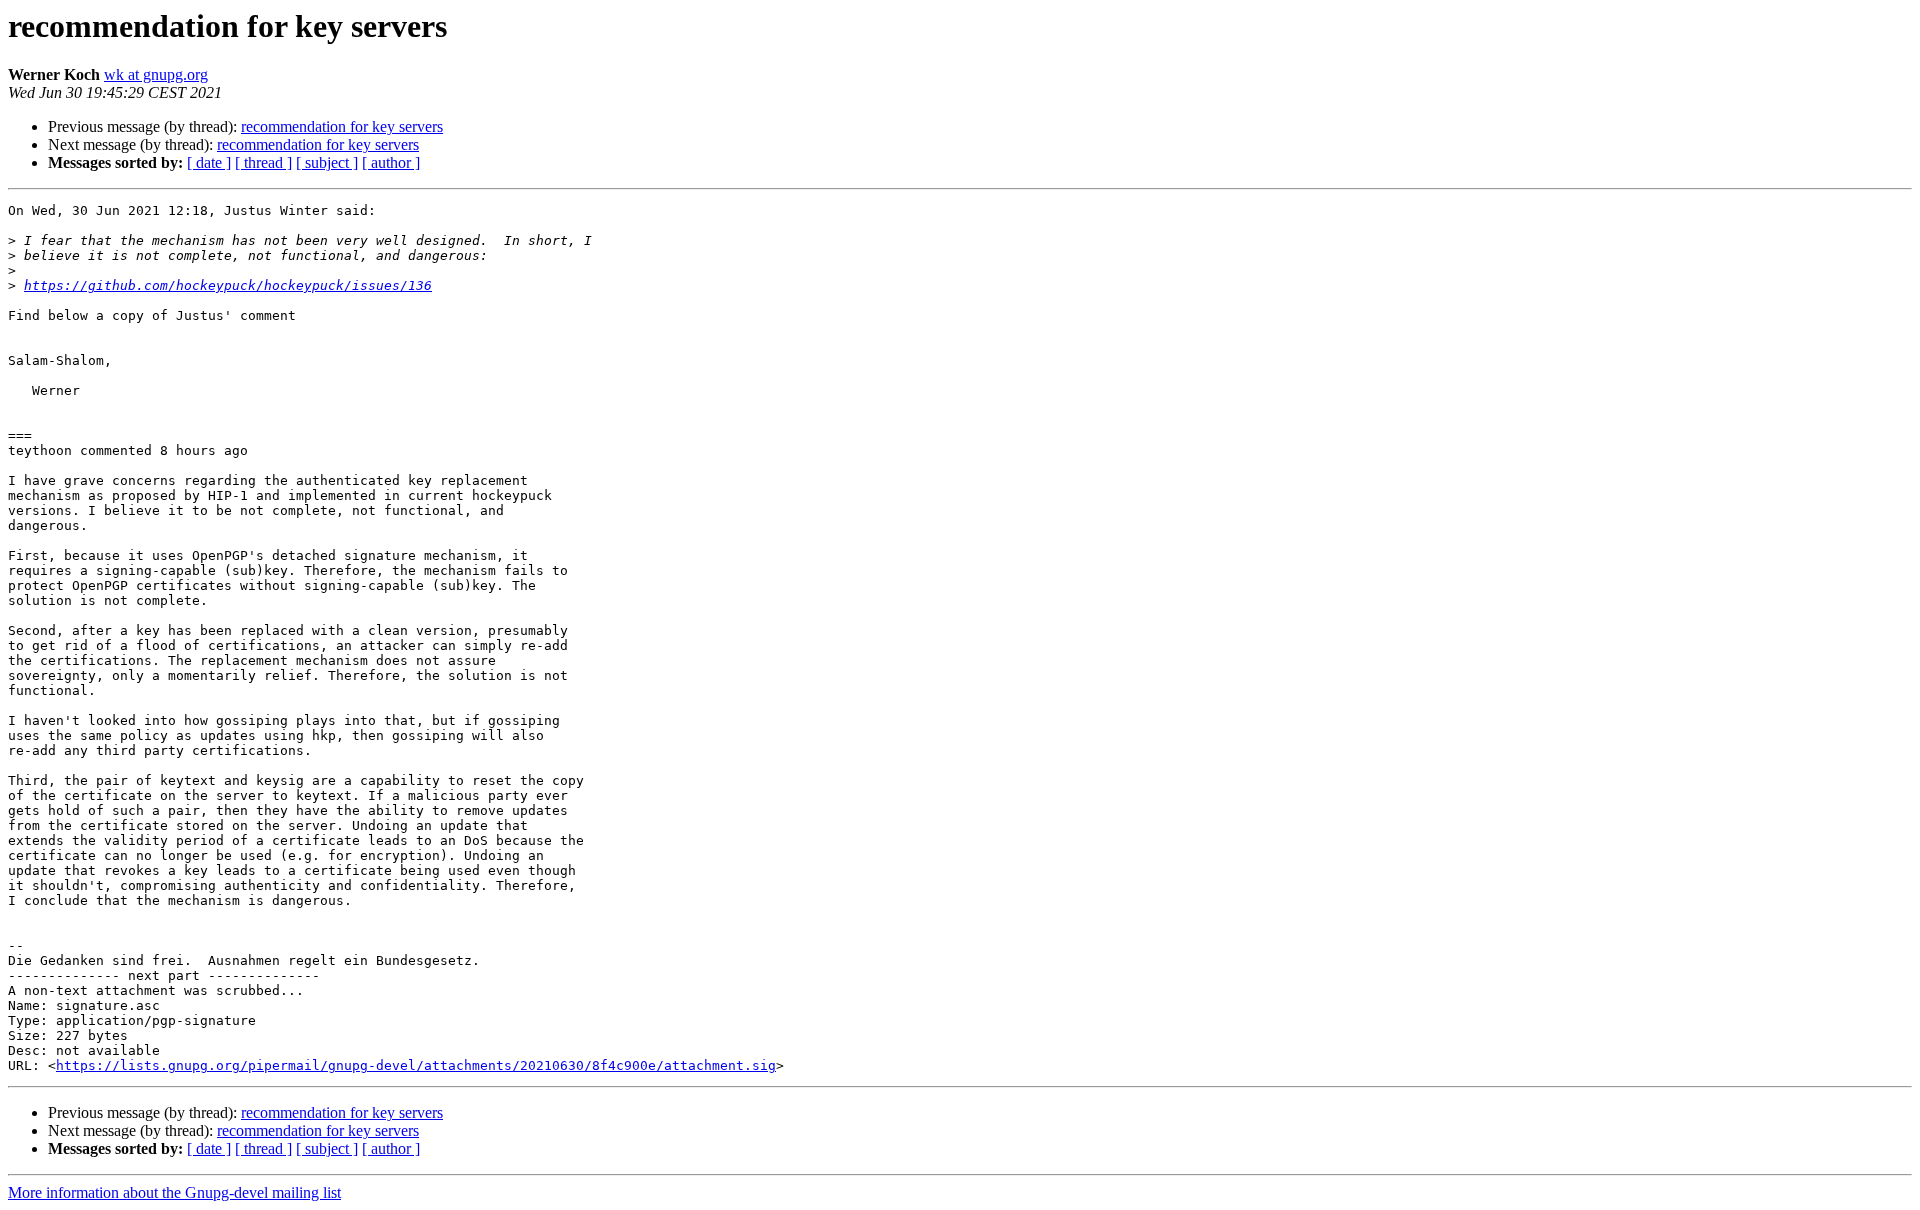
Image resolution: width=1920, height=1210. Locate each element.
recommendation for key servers (342, 126)
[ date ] (209, 162)
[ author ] (391, 162)
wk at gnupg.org (156, 74)
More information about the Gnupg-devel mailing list (174, 1192)
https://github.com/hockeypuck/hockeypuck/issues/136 (228, 285)
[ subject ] (327, 162)
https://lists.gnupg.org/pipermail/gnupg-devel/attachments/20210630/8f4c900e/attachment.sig (416, 1065)
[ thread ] (263, 162)
